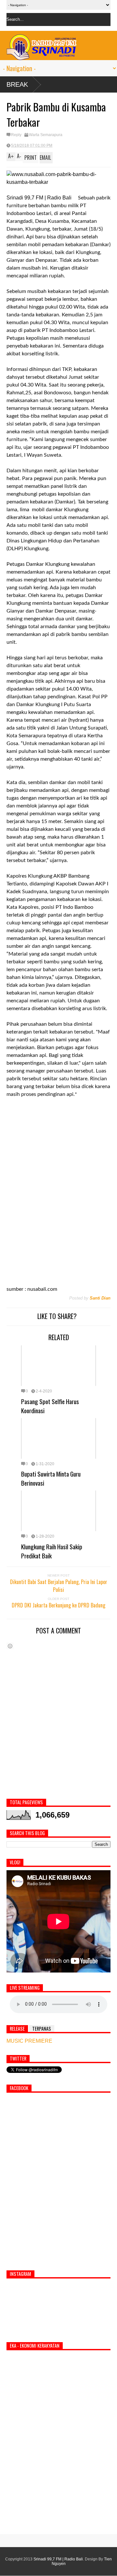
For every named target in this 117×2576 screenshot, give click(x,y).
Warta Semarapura (46, 135)
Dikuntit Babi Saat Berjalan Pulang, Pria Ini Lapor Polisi (59, 1586)
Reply (16, 135)
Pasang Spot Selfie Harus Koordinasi (50, 1406)
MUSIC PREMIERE (29, 2041)
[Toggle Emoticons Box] (10, 1646)
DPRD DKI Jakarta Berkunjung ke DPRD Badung (58, 1605)
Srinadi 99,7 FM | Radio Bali (58, 2559)
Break (17, 84)
